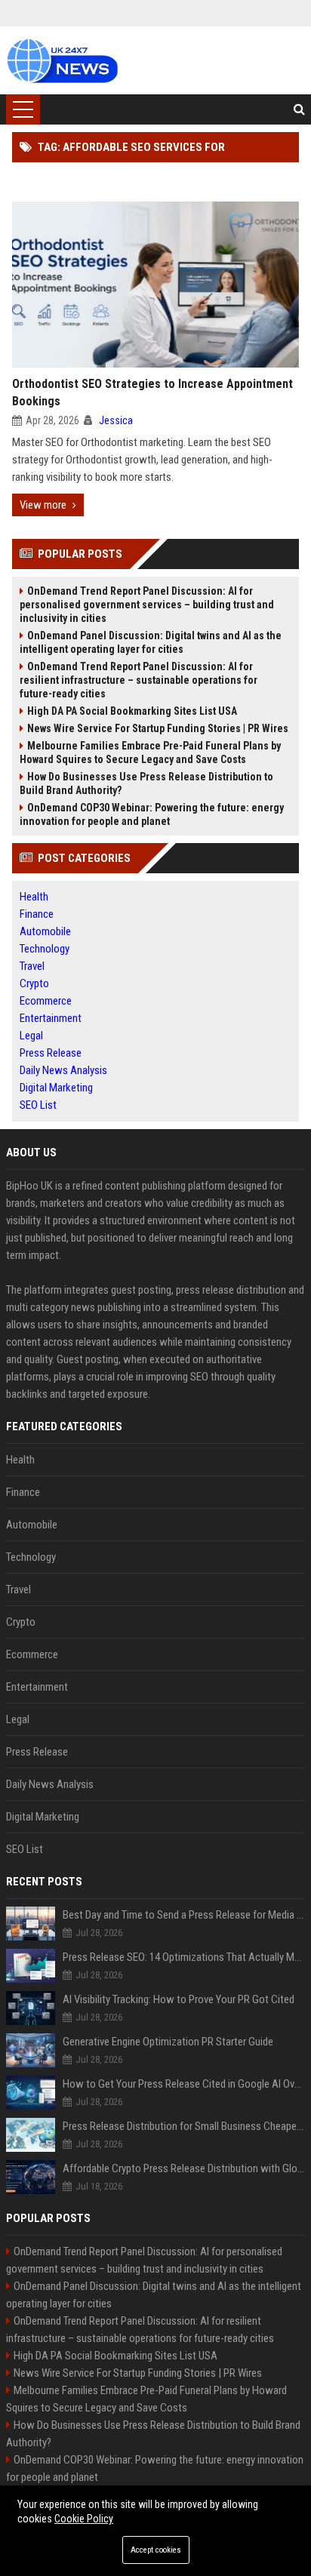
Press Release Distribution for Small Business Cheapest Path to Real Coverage (184, 2126)
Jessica (116, 420)
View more (43, 505)
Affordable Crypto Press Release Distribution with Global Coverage (184, 2168)
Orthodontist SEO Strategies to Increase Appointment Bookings (152, 392)
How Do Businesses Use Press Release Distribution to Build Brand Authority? (146, 783)
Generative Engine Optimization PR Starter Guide (168, 2042)
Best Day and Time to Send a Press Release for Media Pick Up (184, 1915)
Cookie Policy (84, 2519)
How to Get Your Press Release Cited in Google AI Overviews (184, 2084)
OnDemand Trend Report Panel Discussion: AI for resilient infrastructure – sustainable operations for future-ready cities (139, 680)
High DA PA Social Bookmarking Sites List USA (132, 711)
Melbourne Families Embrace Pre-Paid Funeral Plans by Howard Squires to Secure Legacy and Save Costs (150, 752)
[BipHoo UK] (62, 60)
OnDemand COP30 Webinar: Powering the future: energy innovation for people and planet (152, 814)
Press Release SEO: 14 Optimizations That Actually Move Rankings (184, 1957)
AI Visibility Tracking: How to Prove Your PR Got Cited (179, 1999)
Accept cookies (156, 2550)
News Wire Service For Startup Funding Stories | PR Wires (158, 728)
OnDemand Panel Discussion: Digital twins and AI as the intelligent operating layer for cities (151, 642)
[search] (299, 109)
